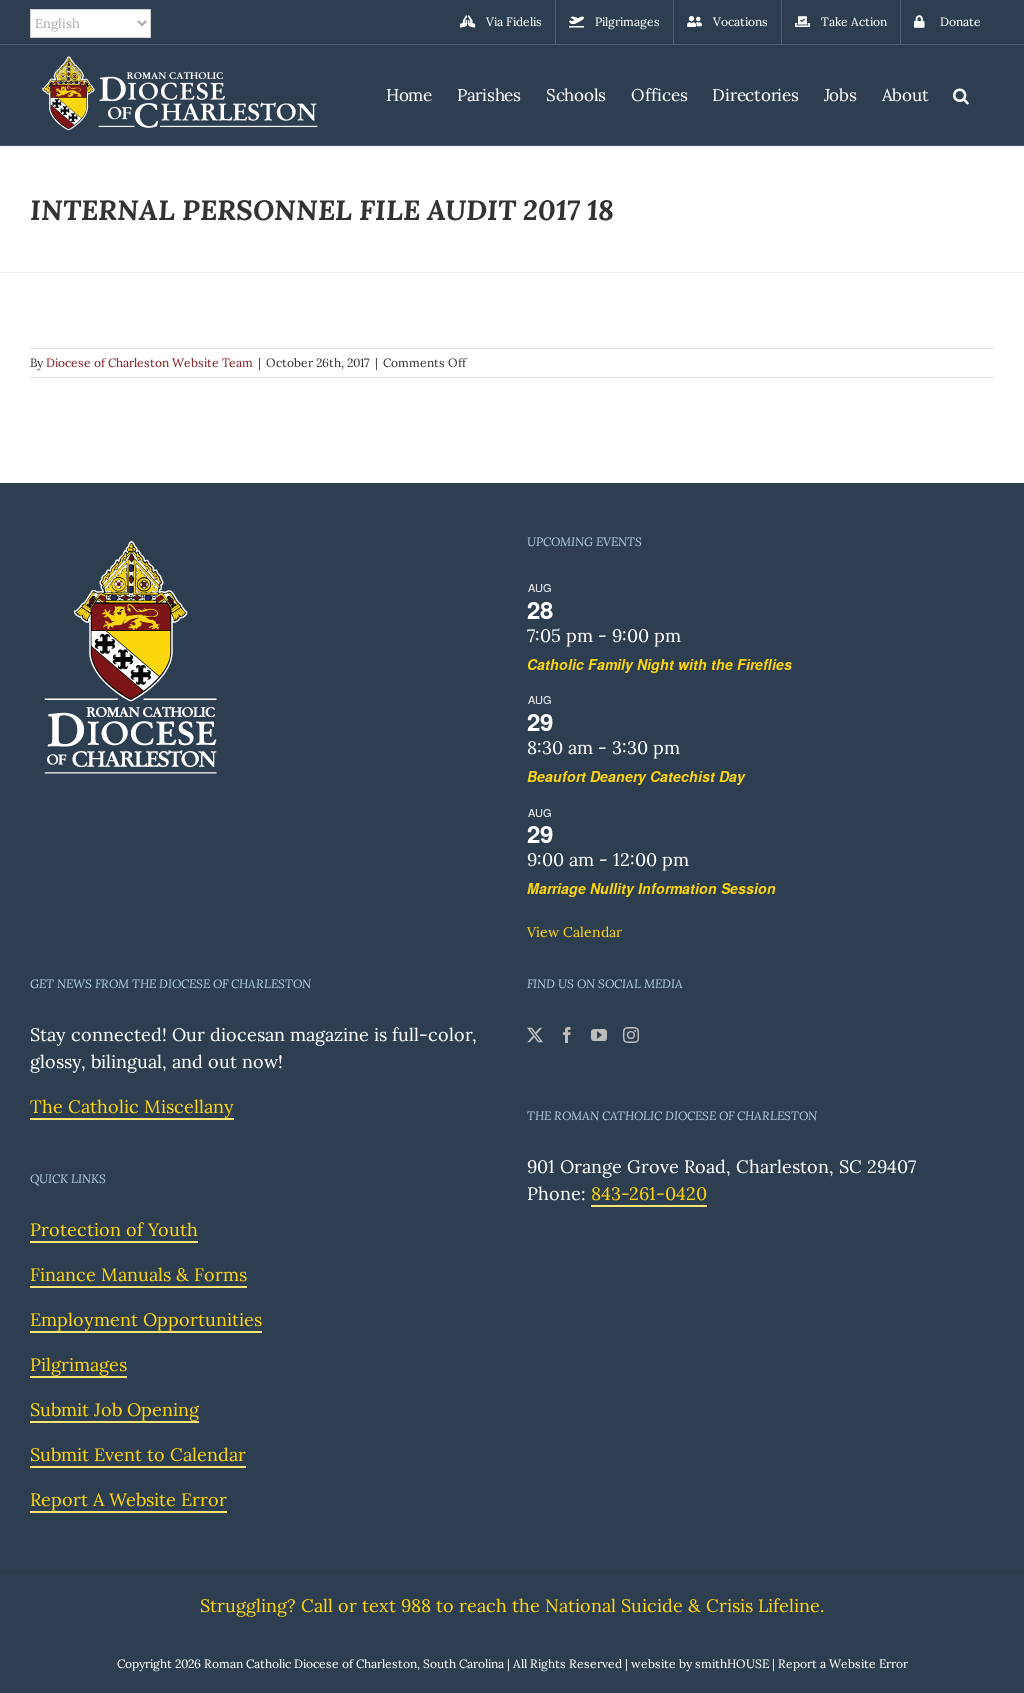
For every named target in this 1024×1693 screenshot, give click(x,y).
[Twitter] (535, 1035)
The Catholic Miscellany (132, 1106)
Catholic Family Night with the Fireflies (659, 664)
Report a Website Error (843, 1663)
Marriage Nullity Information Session (651, 888)
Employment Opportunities (146, 1319)
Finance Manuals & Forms (138, 1274)
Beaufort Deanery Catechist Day (636, 776)
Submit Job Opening (114, 1409)
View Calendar (574, 932)
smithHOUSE (732, 1663)
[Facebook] (567, 1035)
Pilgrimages (78, 1364)
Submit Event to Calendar (138, 1454)
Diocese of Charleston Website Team (149, 362)
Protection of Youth (114, 1229)
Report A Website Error (128, 1499)
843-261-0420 (649, 1193)
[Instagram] (631, 1035)
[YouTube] (599, 1035)
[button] (961, 92)
